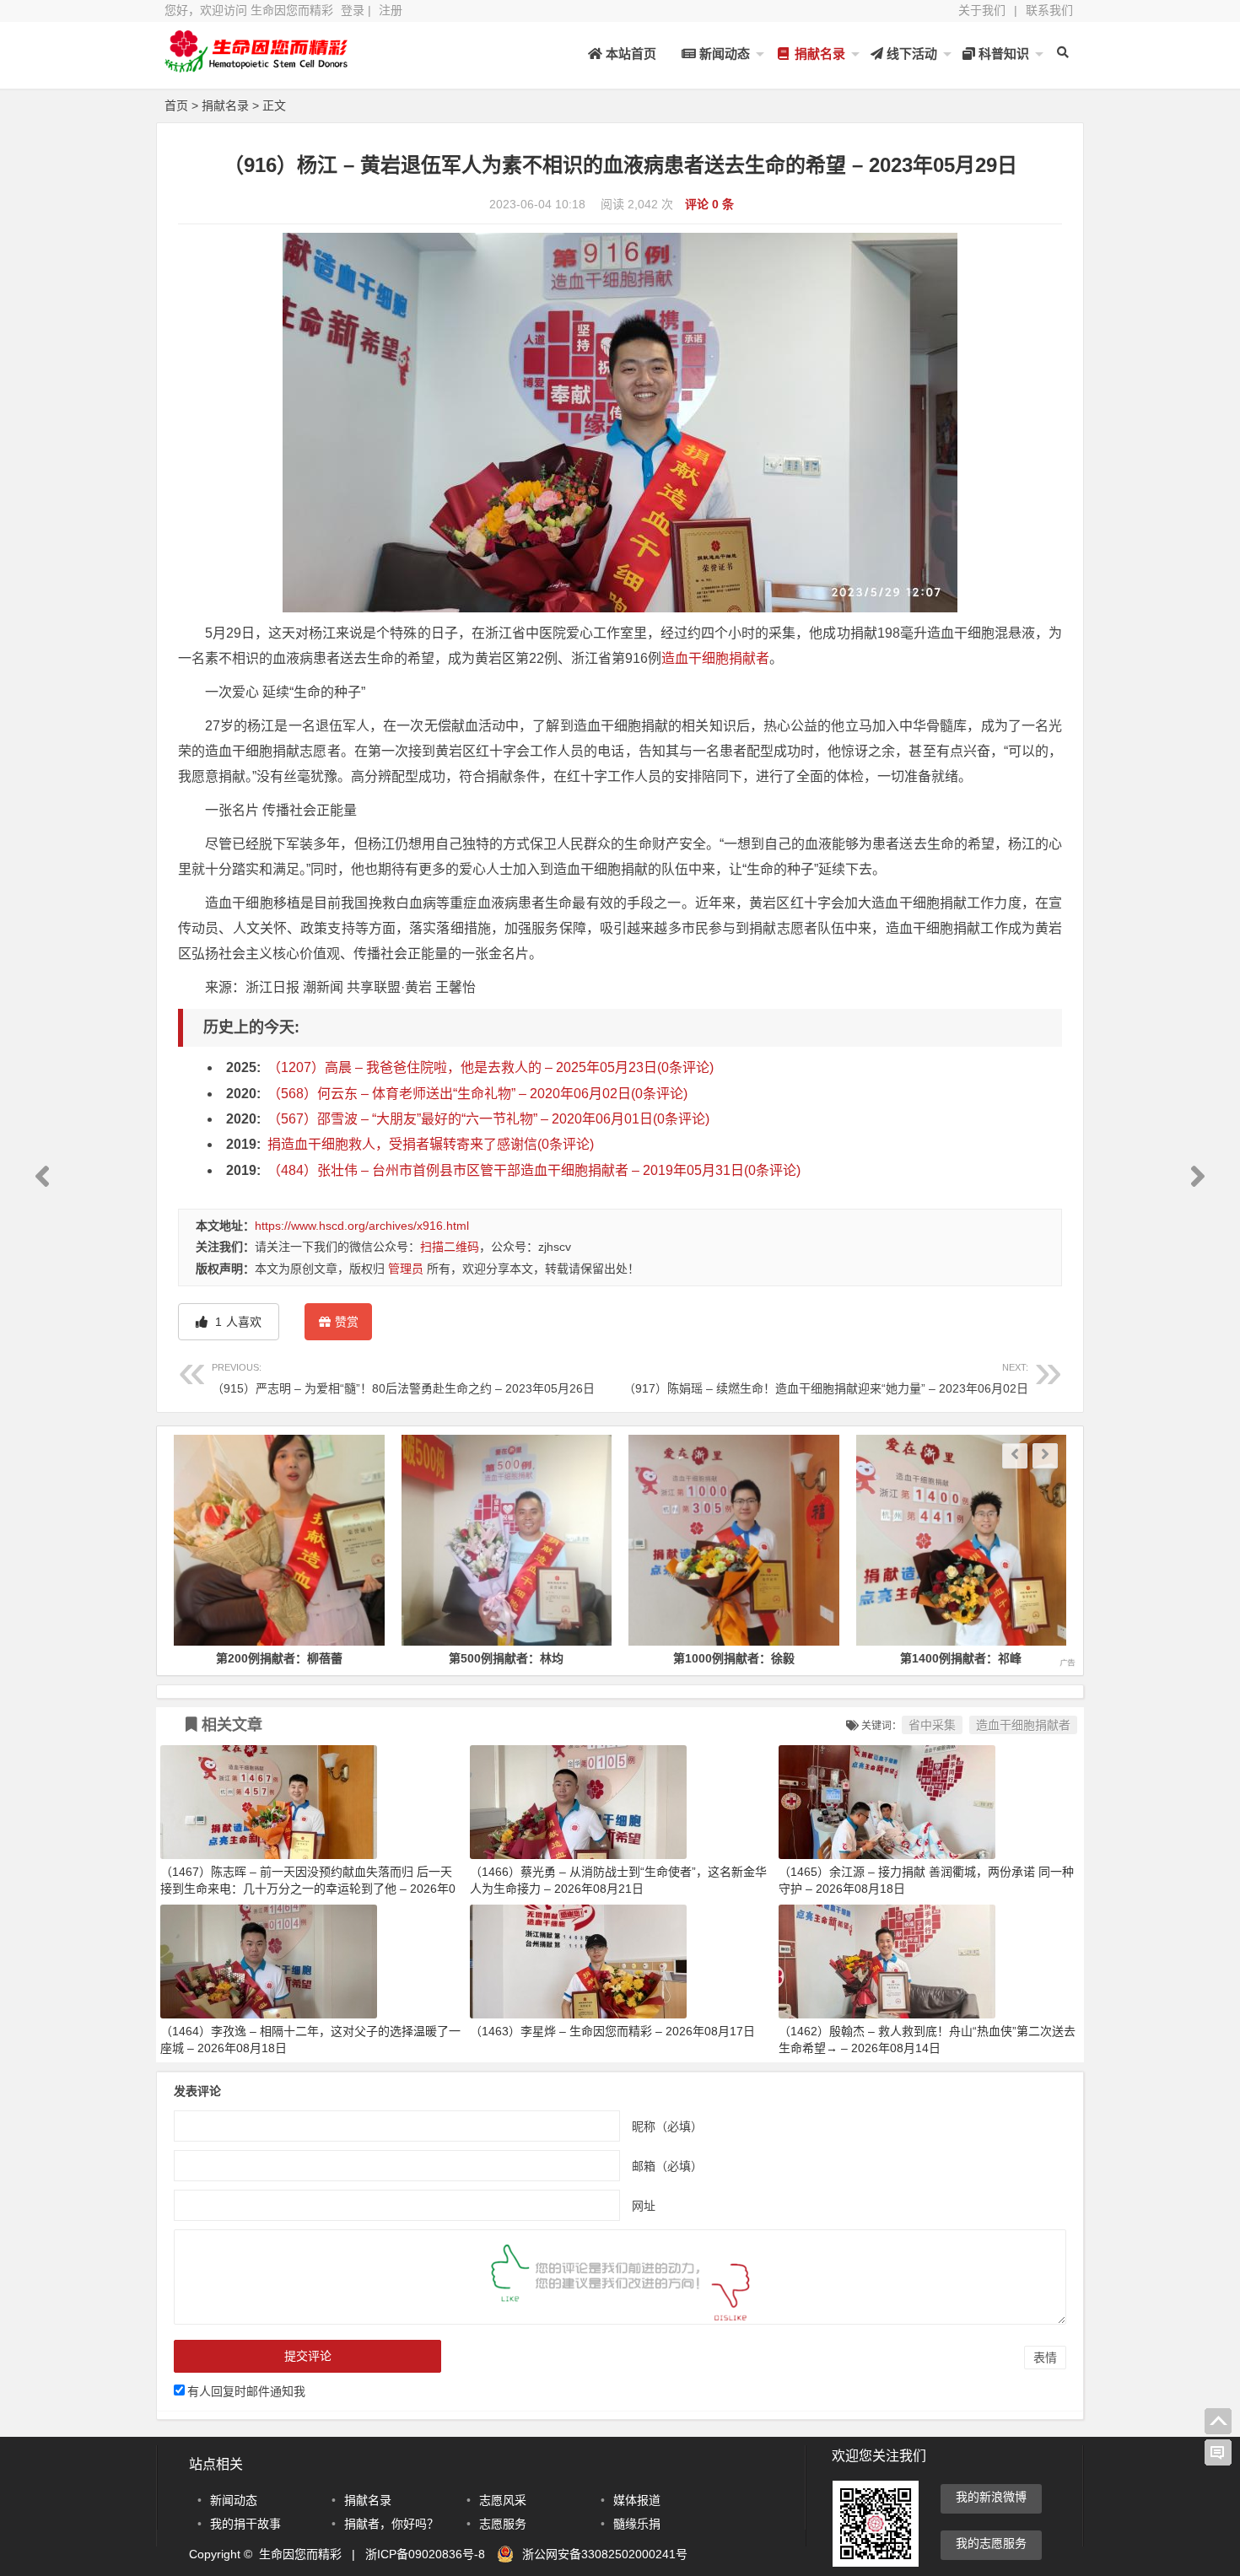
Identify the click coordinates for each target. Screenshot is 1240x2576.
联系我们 (1049, 10)
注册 (391, 10)
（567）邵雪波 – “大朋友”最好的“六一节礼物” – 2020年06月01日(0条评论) (488, 1119)
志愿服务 (503, 2524)
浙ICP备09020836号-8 (425, 2554)
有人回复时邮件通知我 (246, 2391)
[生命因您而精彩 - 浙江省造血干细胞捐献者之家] (257, 65)
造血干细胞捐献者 (715, 658)
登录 (353, 10)
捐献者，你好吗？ (391, 2524)
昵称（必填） (667, 2126)
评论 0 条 (709, 204)
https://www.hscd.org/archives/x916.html (362, 1226)
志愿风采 (503, 2500)
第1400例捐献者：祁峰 (734, 1658)
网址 (644, 2205)
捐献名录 (818, 54)
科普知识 (1002, 54)
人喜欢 (237, 1322)
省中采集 (932, 1725)
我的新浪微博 (991, 2497)
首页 (176, 105)
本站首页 (629, 54)
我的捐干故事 (245, 2524)
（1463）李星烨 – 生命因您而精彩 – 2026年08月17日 (612, 2031)
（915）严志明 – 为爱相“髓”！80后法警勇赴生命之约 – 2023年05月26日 (403, 1379)
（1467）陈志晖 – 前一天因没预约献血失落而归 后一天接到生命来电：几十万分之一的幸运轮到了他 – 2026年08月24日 (308, 1889)
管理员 (406, 1269)
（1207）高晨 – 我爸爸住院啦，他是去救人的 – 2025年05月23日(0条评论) (491, 1067)
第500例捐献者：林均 (279, 1658)
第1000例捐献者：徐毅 (506, 1658)
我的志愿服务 (991, 2543)
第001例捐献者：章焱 (961, 1658)
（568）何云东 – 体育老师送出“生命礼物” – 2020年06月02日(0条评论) (477, 1094)
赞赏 (347, 1322)
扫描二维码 (450, 1247)
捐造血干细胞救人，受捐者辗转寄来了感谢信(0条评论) (431, 1144)
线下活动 (910, 54)
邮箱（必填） (667, 2165)
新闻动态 (723, 54)
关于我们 (982, 10)
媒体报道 (637, 2500)
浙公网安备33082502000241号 (605, 2554)
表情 (1045, 2358)
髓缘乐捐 (637, 2524)
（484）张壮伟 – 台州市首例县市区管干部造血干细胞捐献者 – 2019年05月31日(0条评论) (534, 1170)
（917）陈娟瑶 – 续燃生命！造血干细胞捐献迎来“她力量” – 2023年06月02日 (826, 1379)
